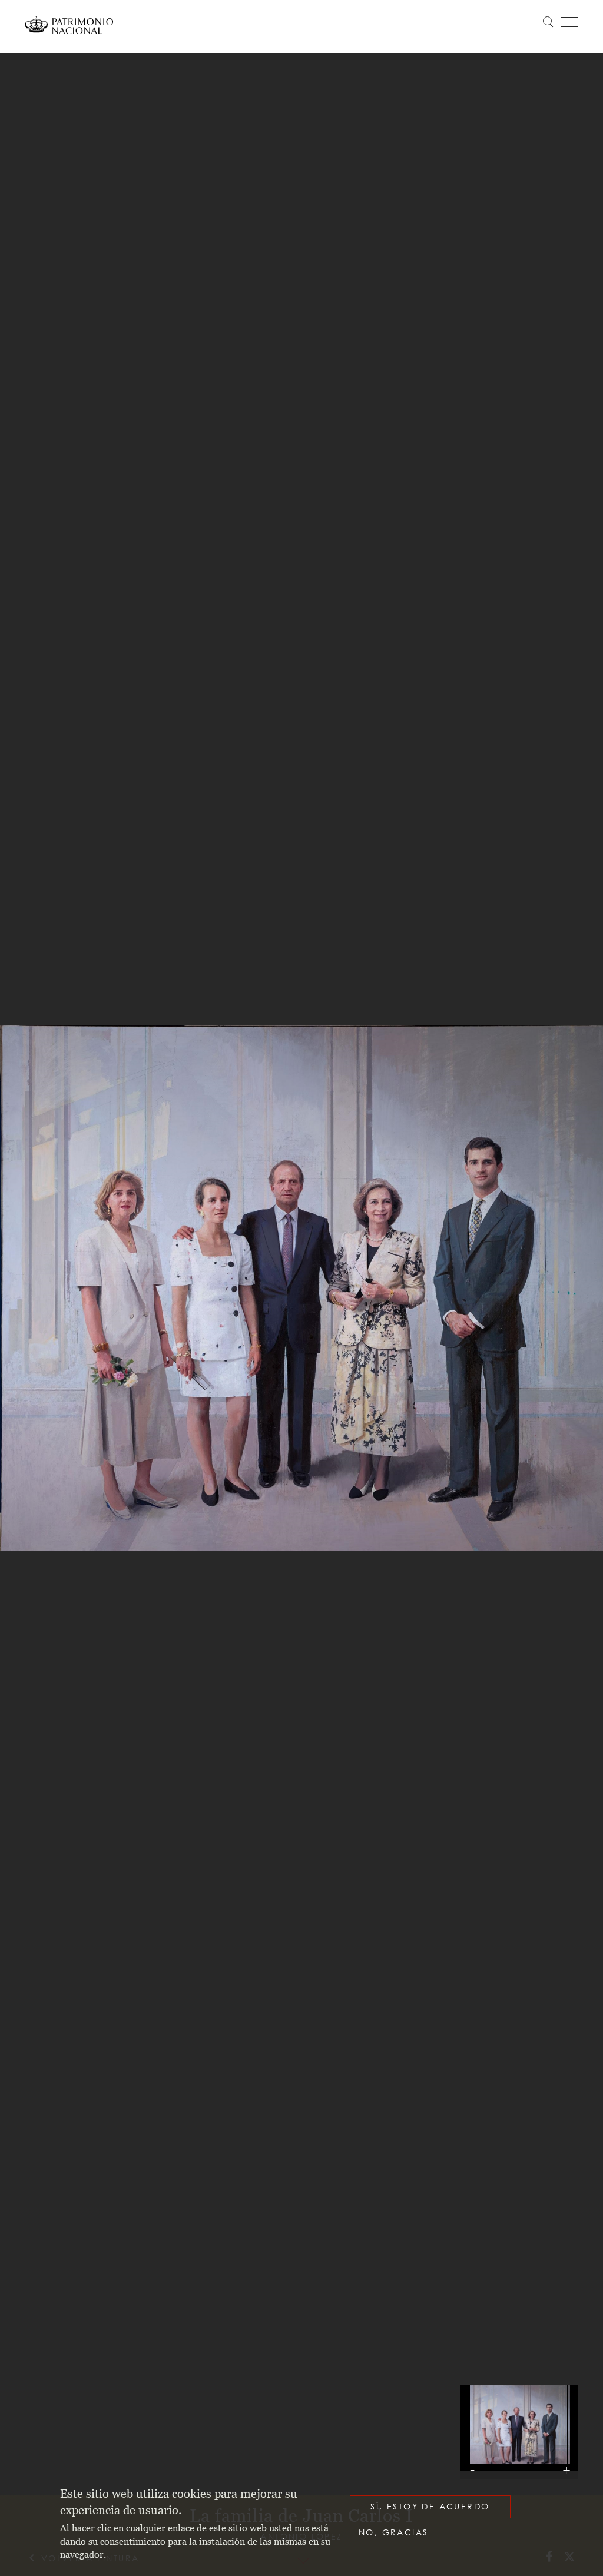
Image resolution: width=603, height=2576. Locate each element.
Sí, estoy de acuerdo (430, 2506)
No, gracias (393, 2532)
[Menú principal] (569, 22)
